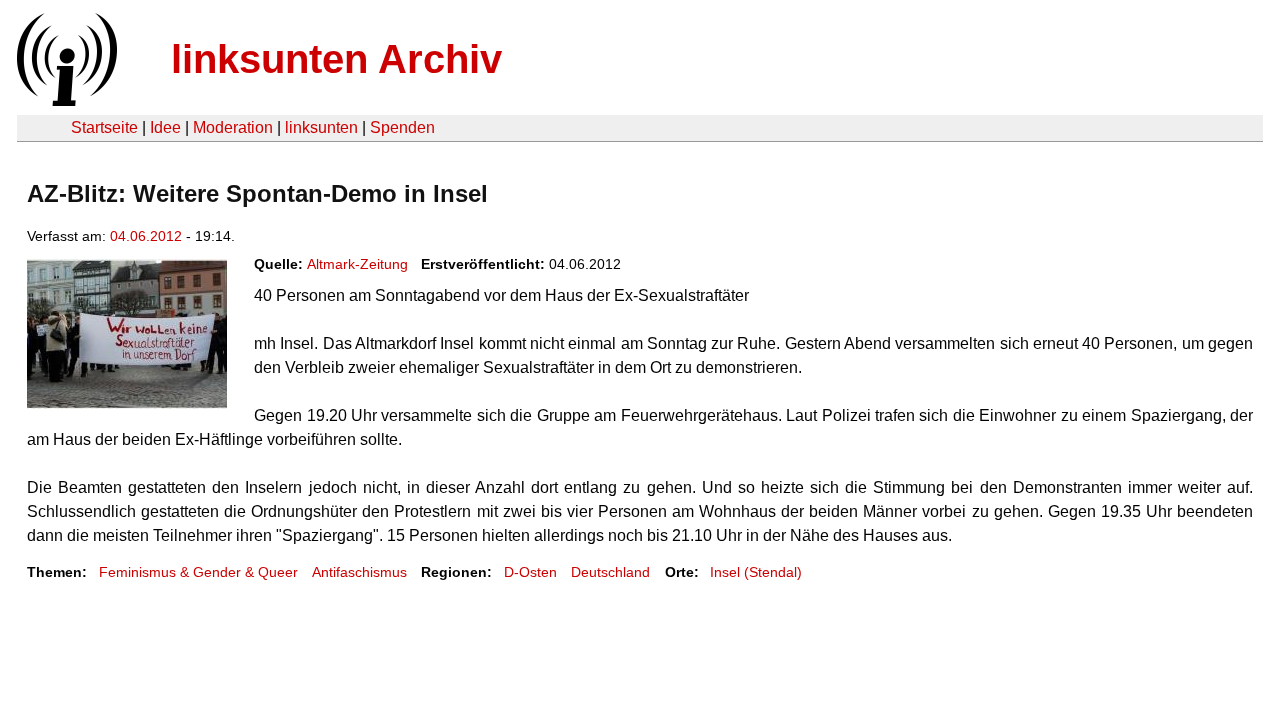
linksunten (321, 127)
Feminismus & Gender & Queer (198, 572)
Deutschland (610, 572)
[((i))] (65, 100)
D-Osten (530, 572)
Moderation (233, 127)
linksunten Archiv (336, 59)
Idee (165, 127)
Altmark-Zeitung (357, 264)
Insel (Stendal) (756, 572)
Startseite (104, 127)
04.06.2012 (146, 236)
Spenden (402, 127)
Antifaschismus (359, 572)
